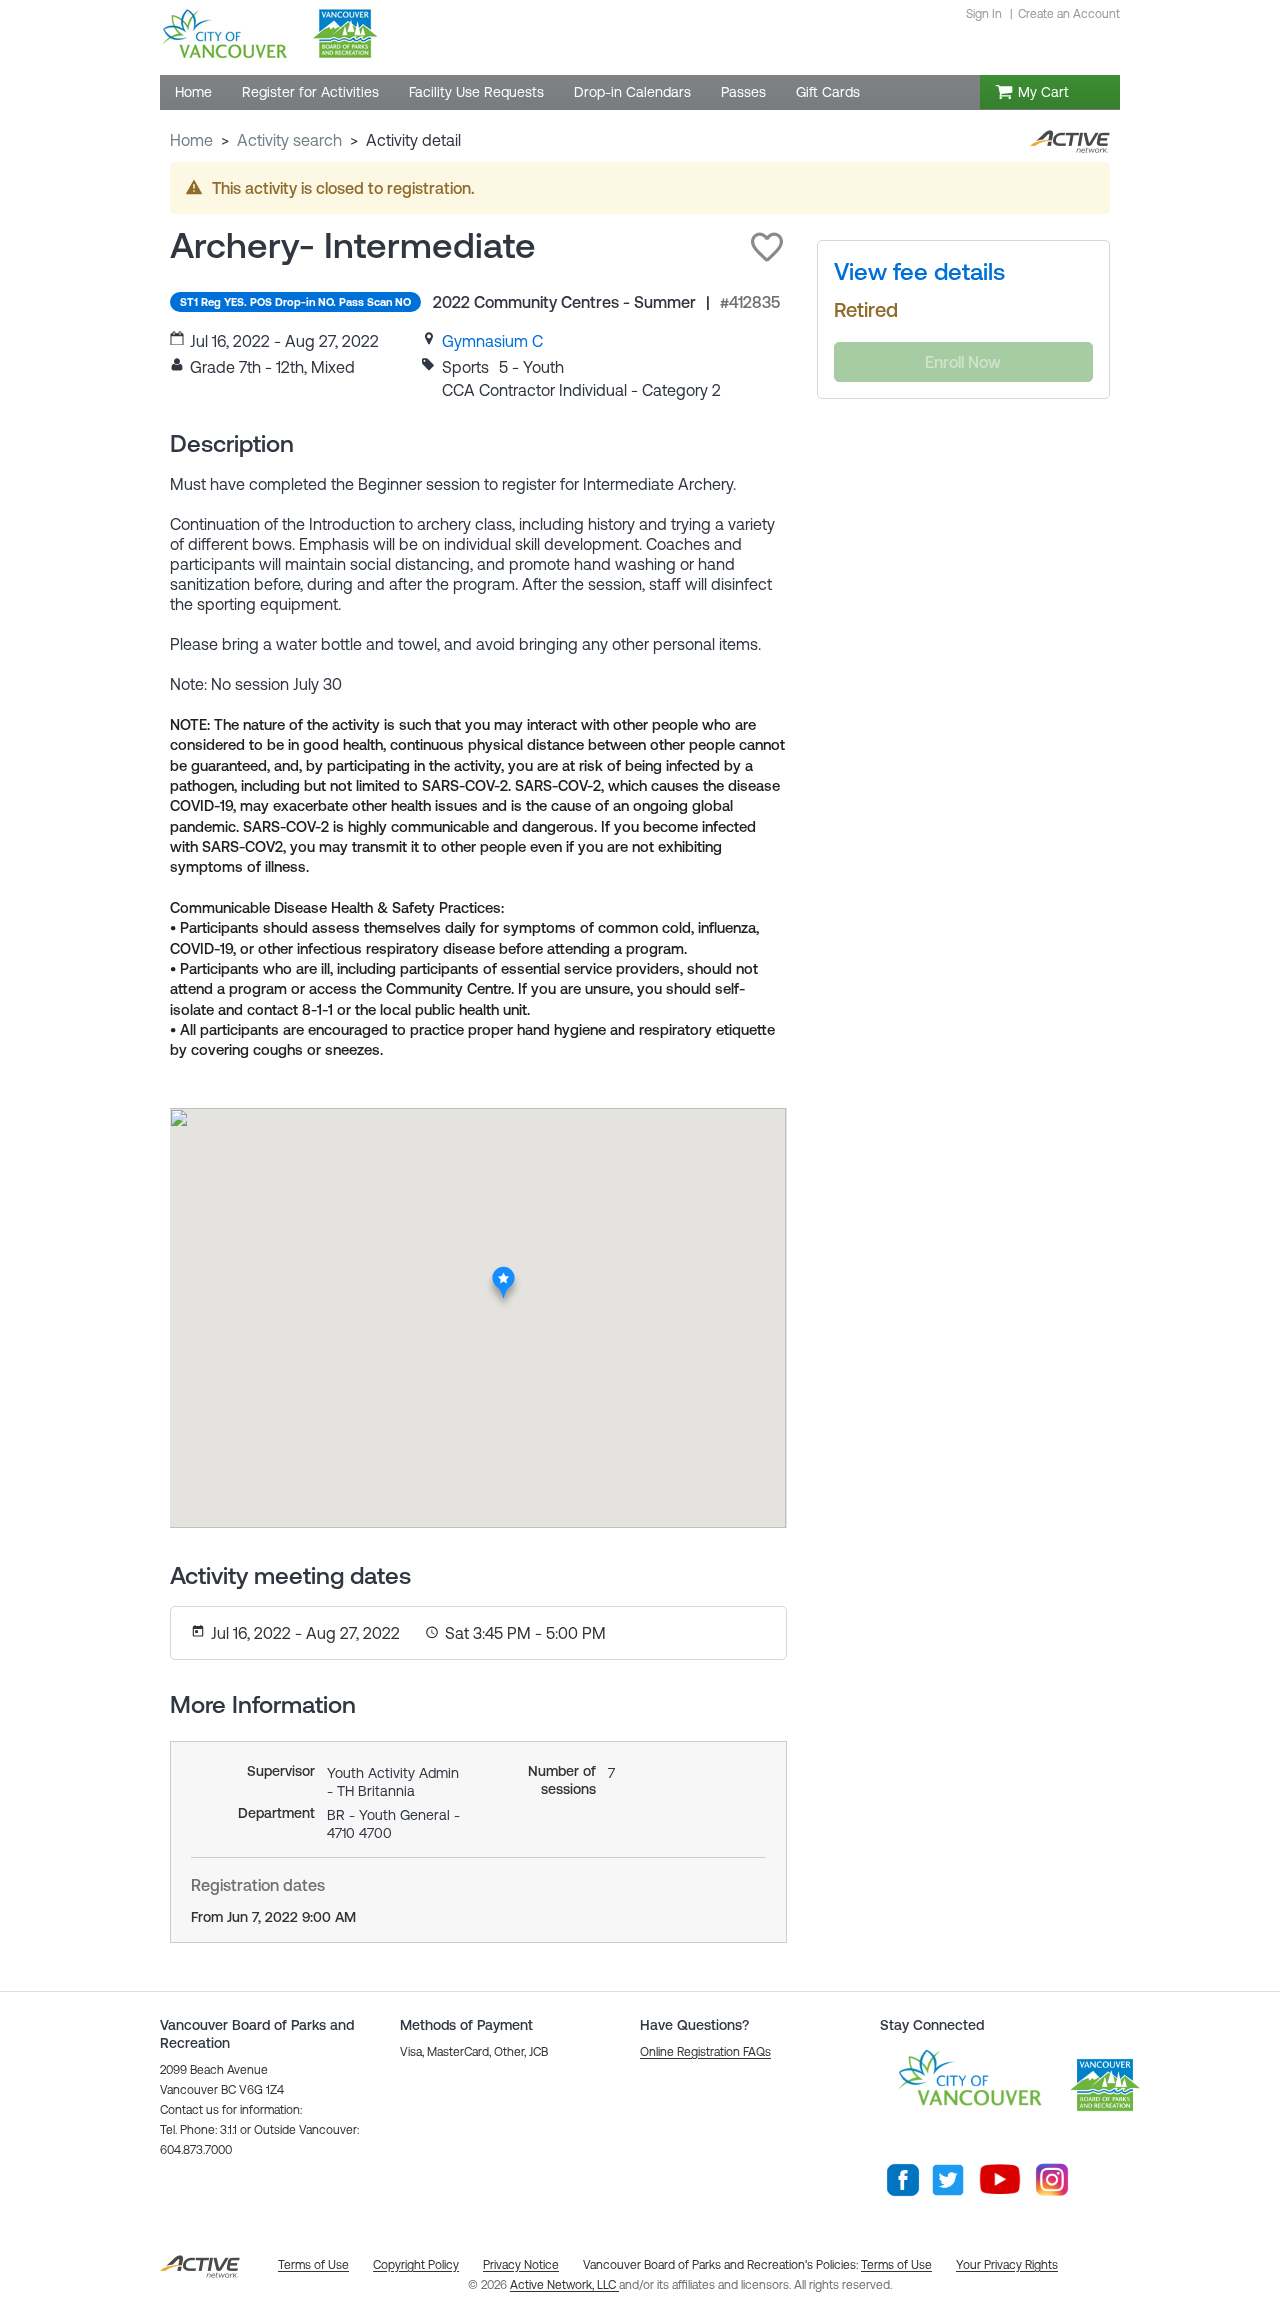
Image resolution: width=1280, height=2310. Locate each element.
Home (191, 140)
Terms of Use (896, 2265)
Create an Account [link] (1069, 14)
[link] (492, 341)
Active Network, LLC (564, 2285)
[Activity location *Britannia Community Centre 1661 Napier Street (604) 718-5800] (503, 1271)
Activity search (289, 140)
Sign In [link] (984, 14)
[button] (767, 247)
